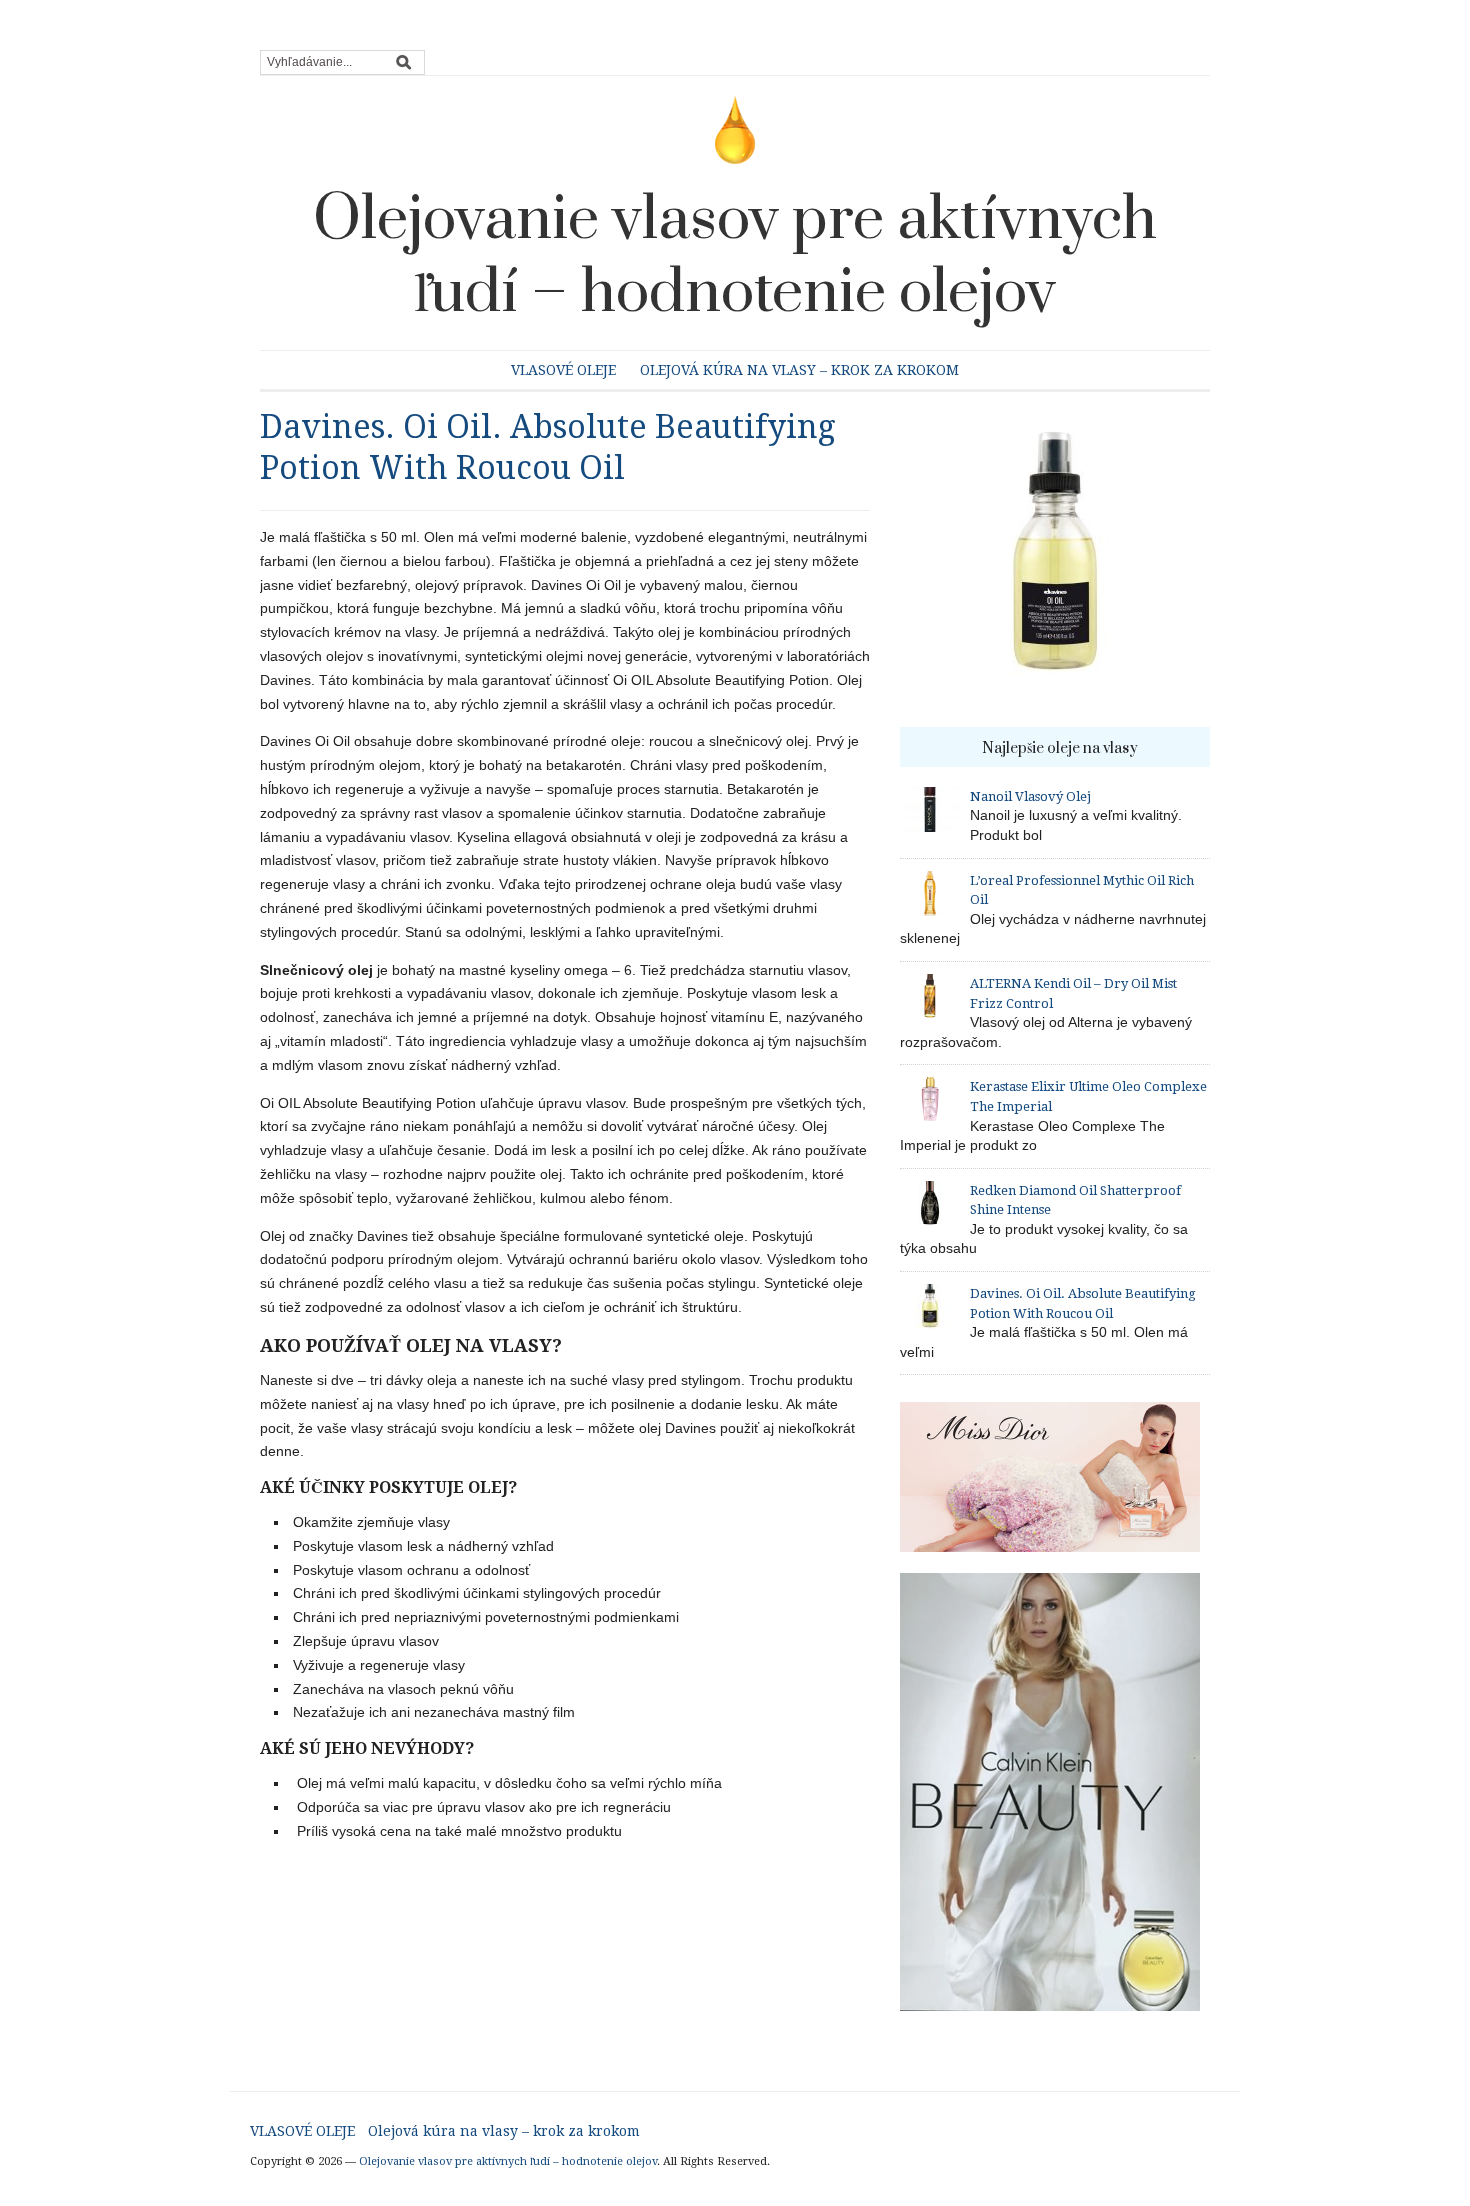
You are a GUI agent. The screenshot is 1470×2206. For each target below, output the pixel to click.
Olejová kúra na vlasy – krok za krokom (799, 370)
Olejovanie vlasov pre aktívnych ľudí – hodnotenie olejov (735, 256)
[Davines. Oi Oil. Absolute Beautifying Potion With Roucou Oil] (1055, 566)
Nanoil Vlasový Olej (1030, 796)
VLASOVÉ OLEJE (563, 370)
